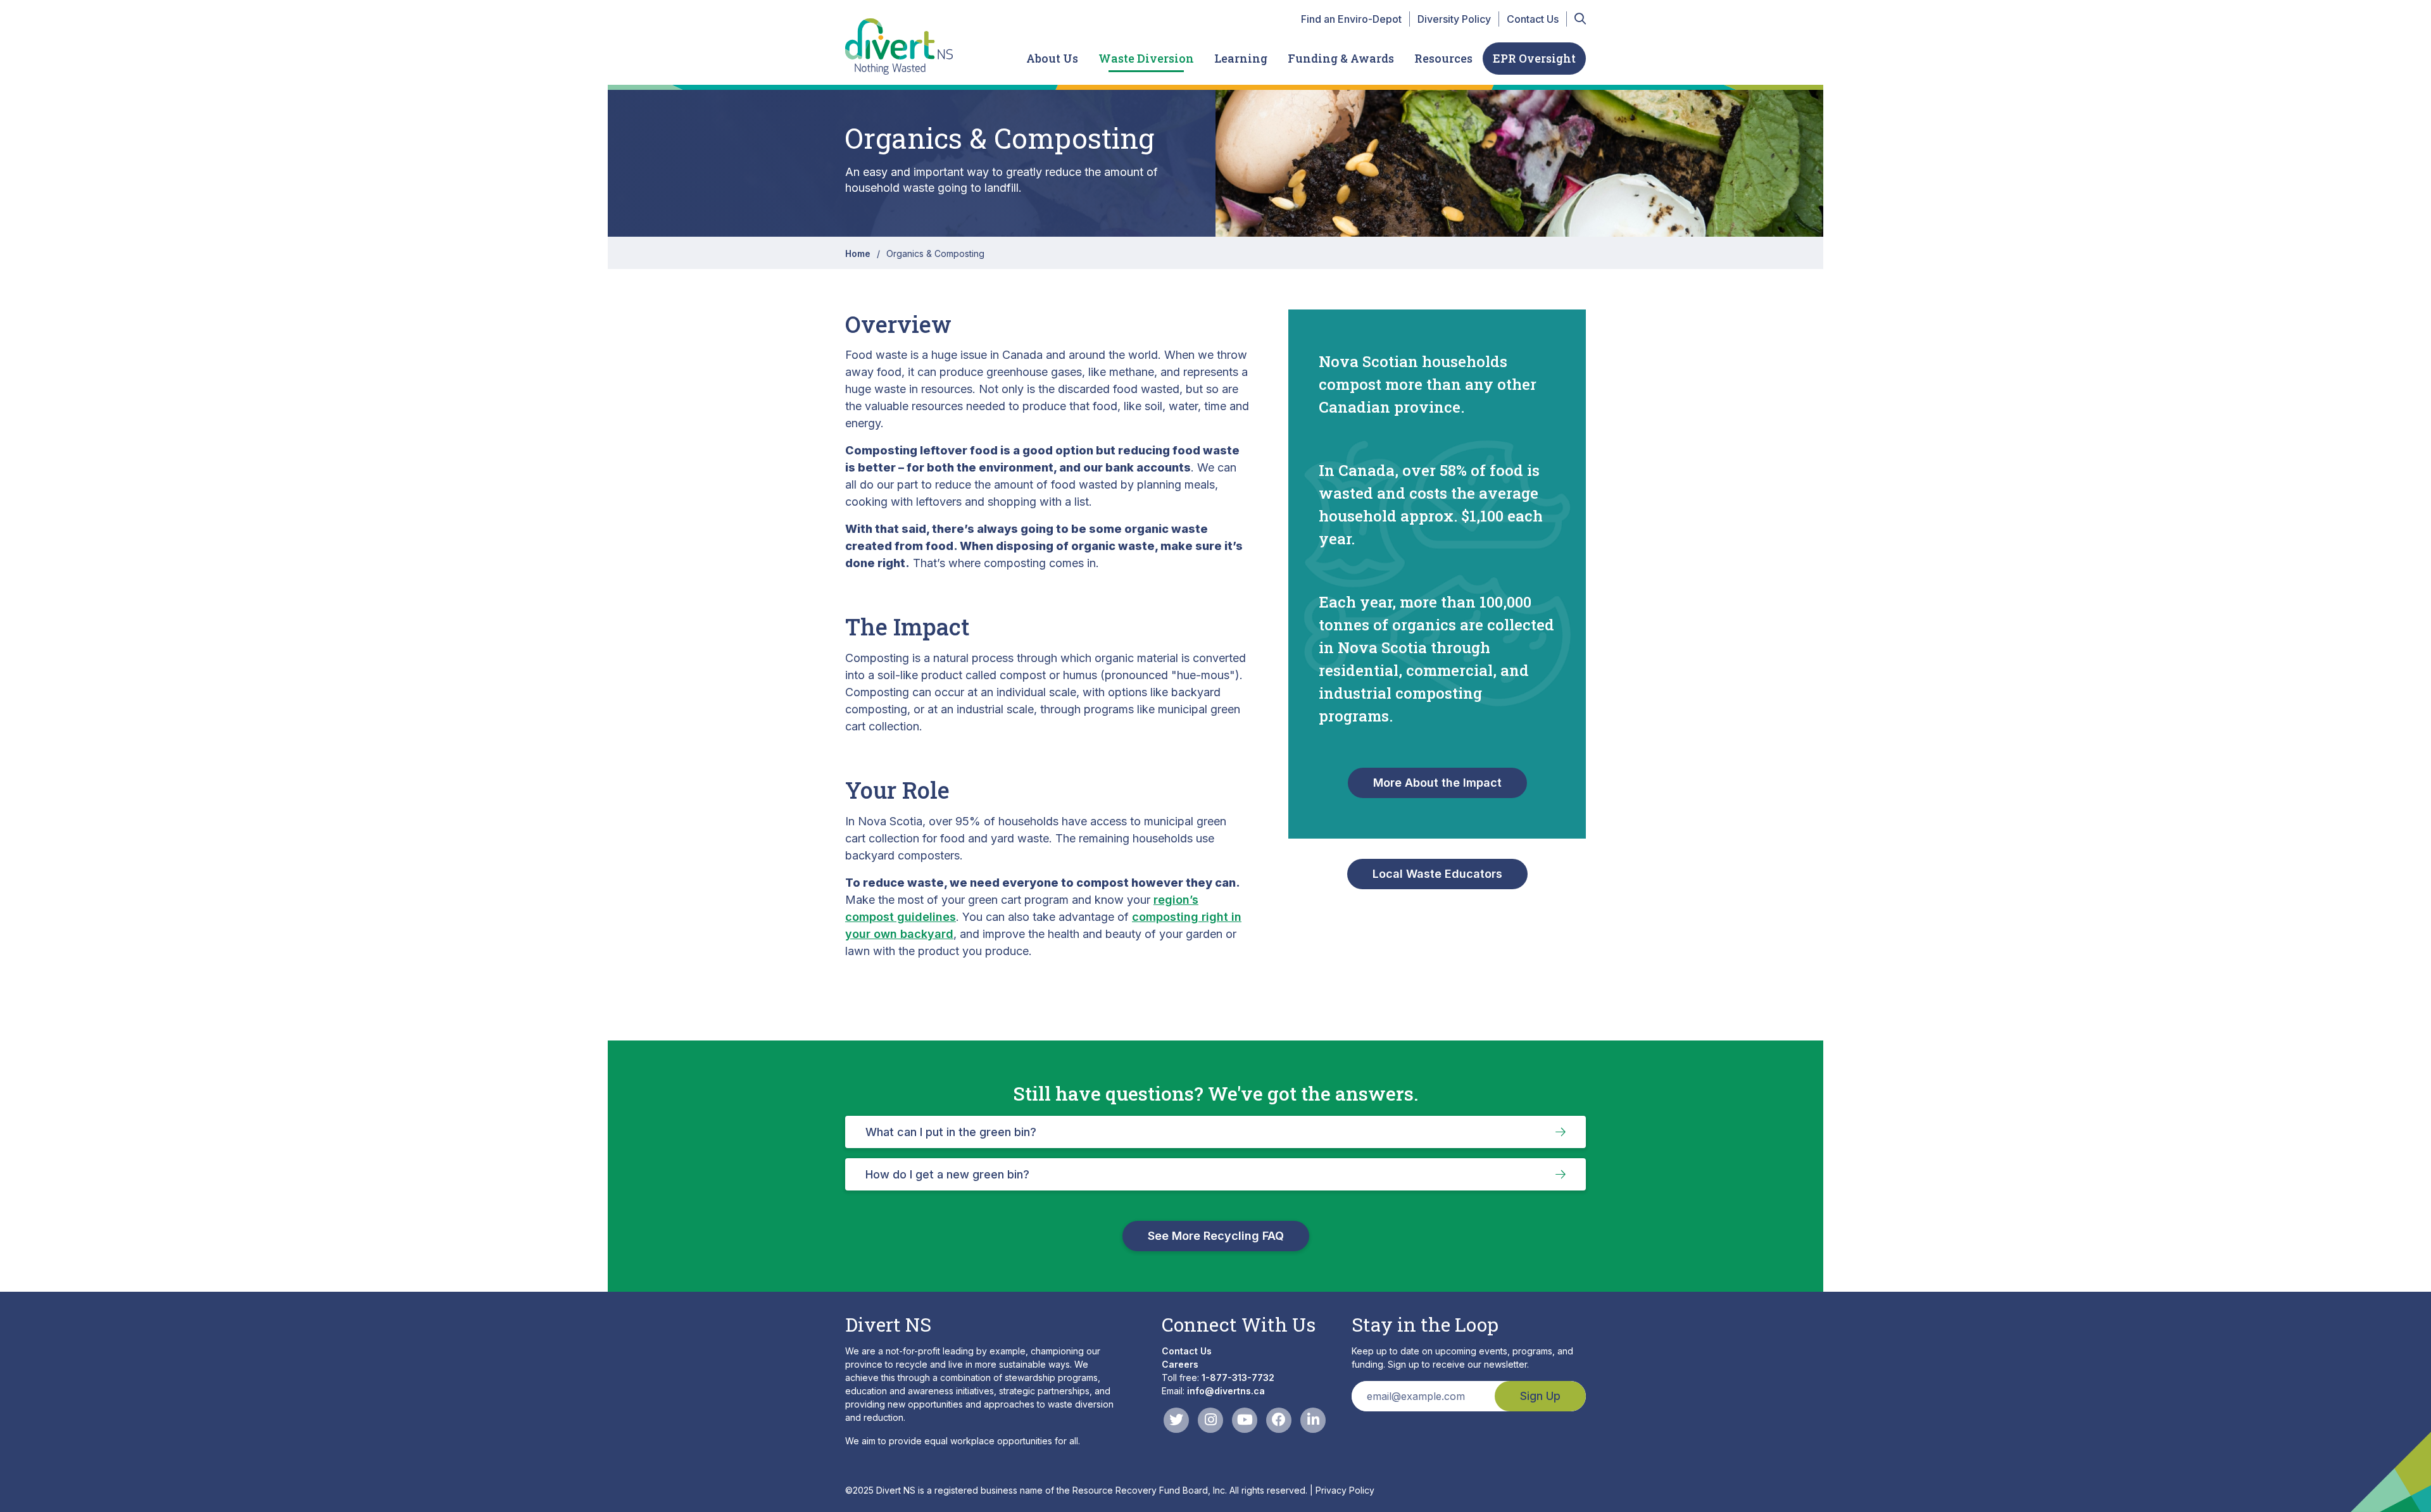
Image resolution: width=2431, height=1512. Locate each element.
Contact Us (1533, 19)
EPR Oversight (1534, 58)
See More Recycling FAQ (1216, 1236)
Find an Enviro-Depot (1351, 19)
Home (858, 253)
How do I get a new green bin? (947, 1174)
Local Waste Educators (1437, 874)
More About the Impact (1437, 783)
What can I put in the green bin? (951, 1132)
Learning (1241, 58)
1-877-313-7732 (1238, 1378)
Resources (1443, 58)
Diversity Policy (1454, 19)
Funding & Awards (1341, 58)
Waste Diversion (1146, 58)
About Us (1052, 58)
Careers (1180, 1364)
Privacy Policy (1345, 1490)
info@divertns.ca (1226, 1391)
